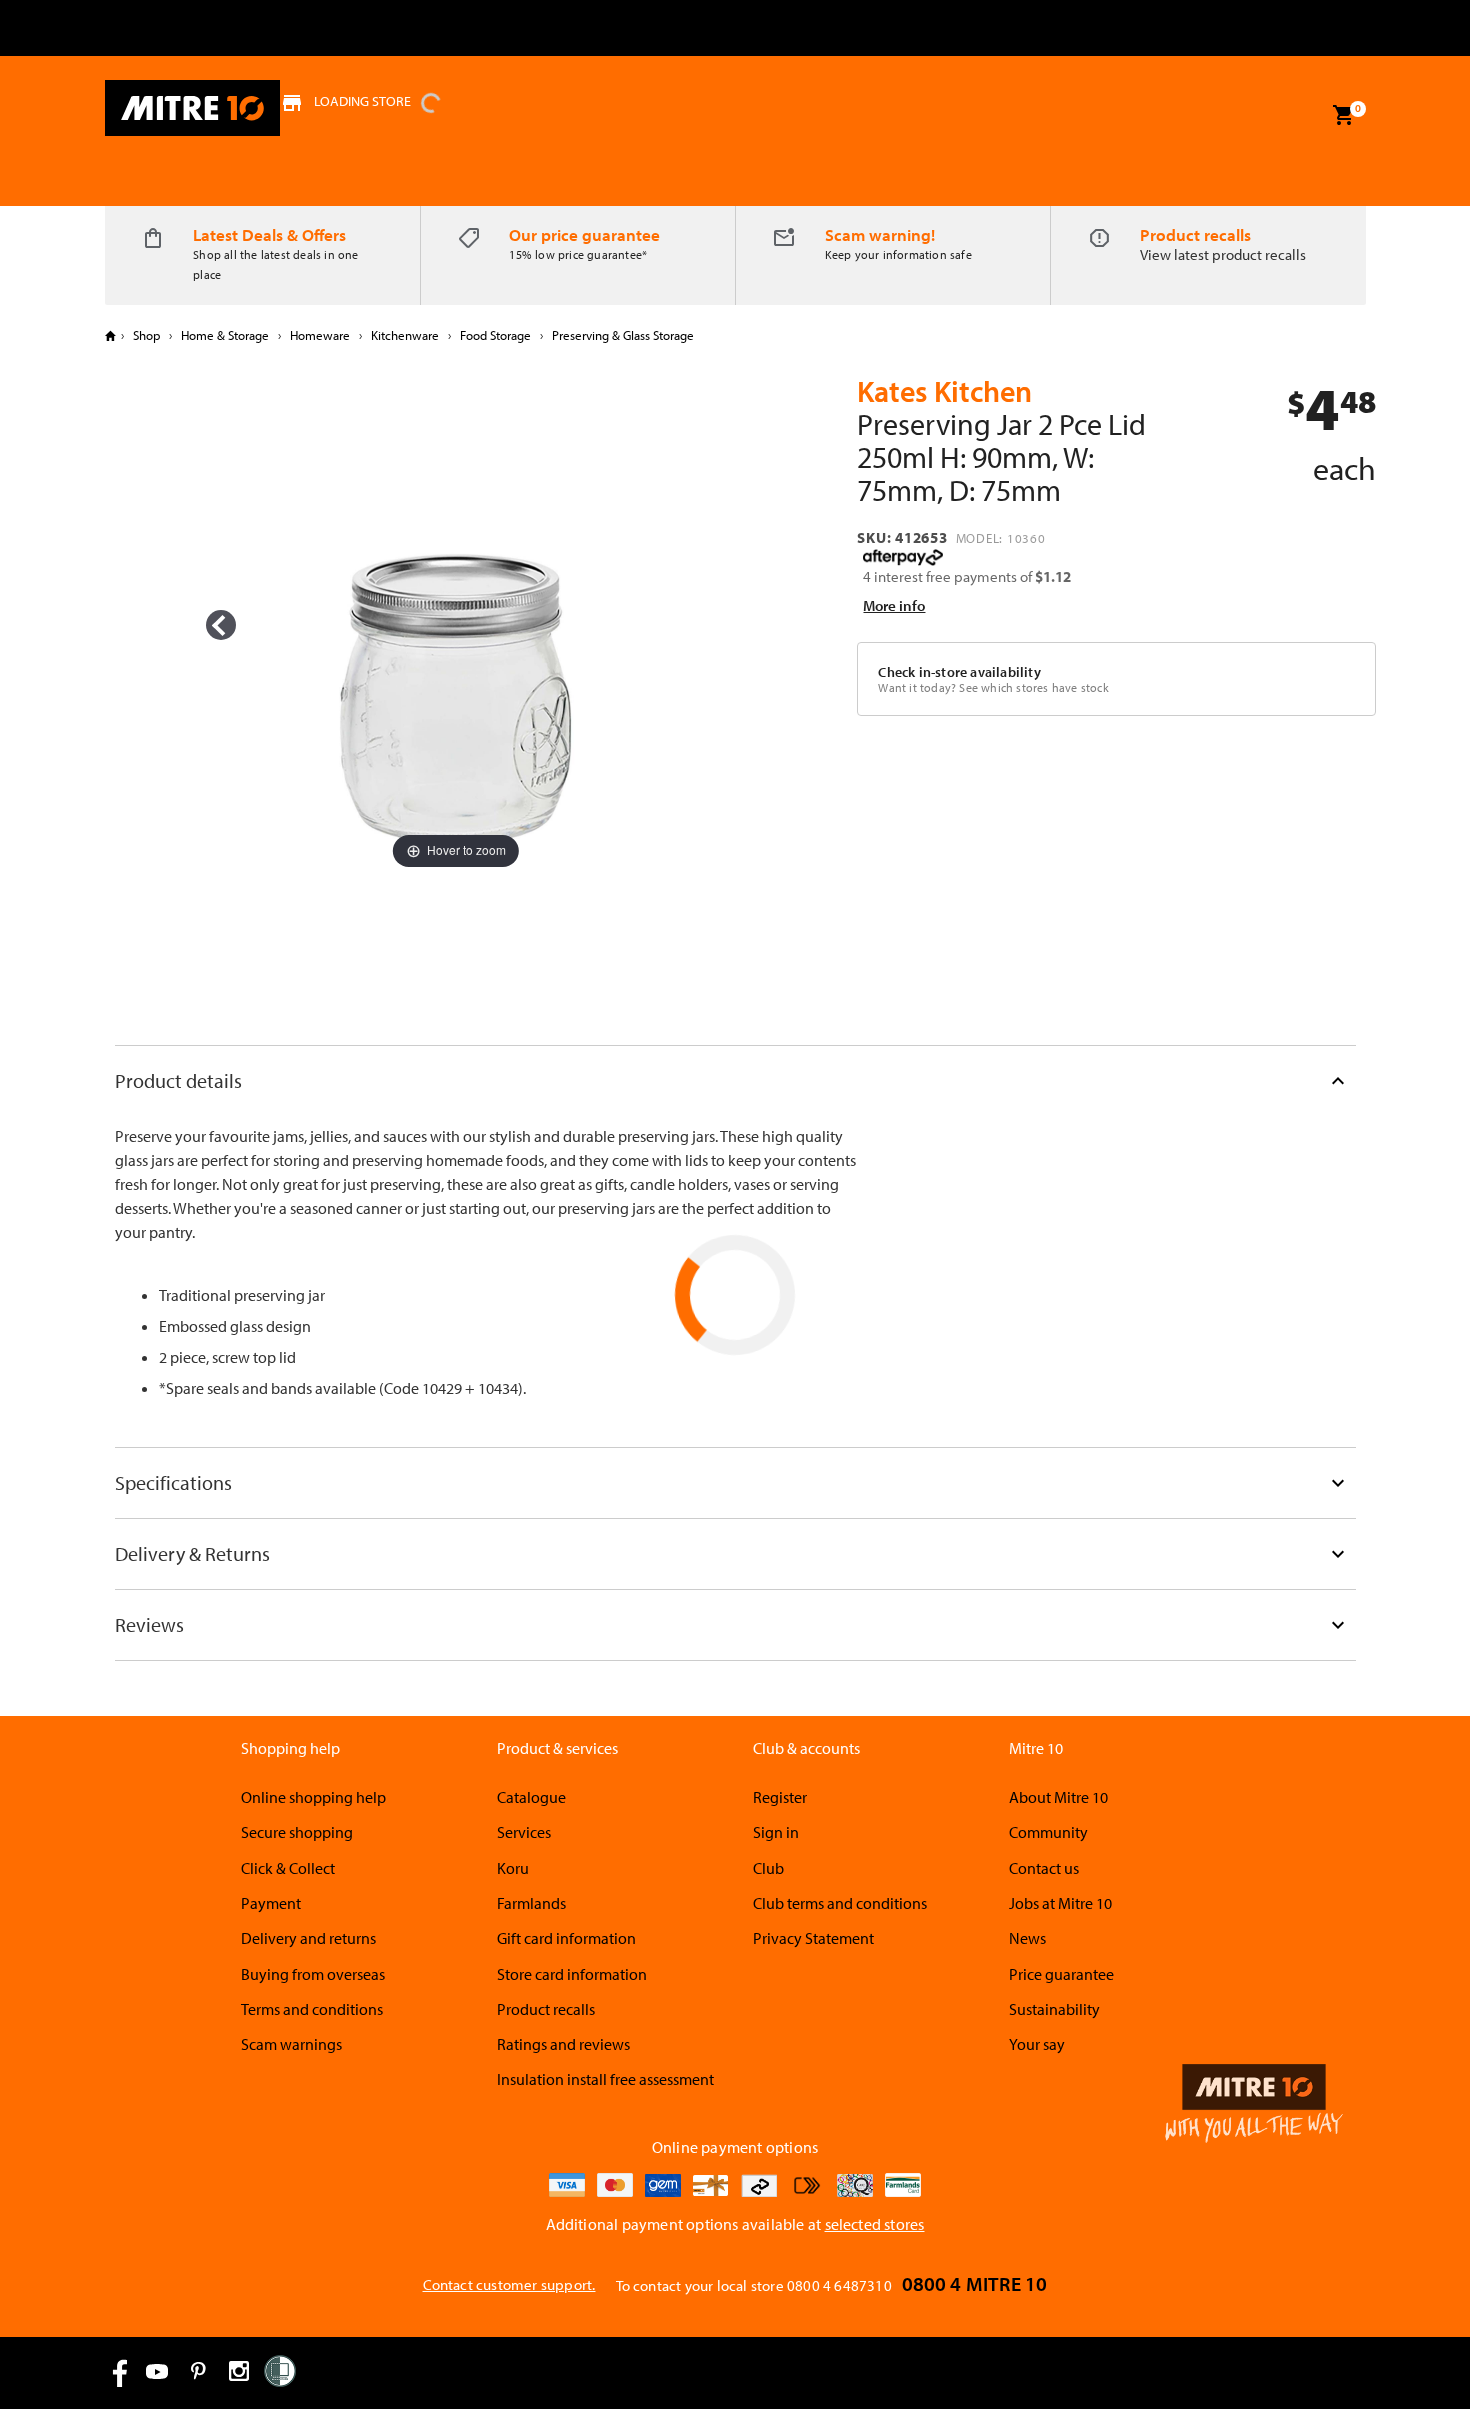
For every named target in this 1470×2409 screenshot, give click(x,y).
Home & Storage (225, 335)
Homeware (320, 335)
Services (524, 1832)
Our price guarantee (584, 234)
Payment (271, 1903)
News (1027, 1938)
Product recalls (1195, 234)
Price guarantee (1061, 1974)
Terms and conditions (312, 2009)
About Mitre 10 (1058, 1797)
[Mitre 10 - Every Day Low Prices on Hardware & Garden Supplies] (192, 108)
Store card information (572, 1974)
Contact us (1044, 1868)
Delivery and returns (308, 1938)
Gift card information (566, 1938)
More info (894, 605)
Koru (513, 1868)
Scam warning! (880, 234)
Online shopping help (313, 1797)
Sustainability (1054, 2009)
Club (768, 1868)
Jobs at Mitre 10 (1060, 1903)
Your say (1037, 2044)
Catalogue (531, 1797)
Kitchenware (405, 335)
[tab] (735, 1080)
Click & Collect (288, 1868)
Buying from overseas (313, 1974)
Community (1048, 1832)
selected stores (875, 2224)
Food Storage (495, 335)
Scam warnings (291, 2044)
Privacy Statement (813, 1938)
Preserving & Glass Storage (621, 335)
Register (780, 1797)
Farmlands (531, 1903)
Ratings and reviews (563, 2044)
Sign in (776, 1832)
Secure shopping (297, 1832)
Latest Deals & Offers (269, 234)
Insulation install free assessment (605, 2079)
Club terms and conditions (840, 1903)
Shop (146, 335)
